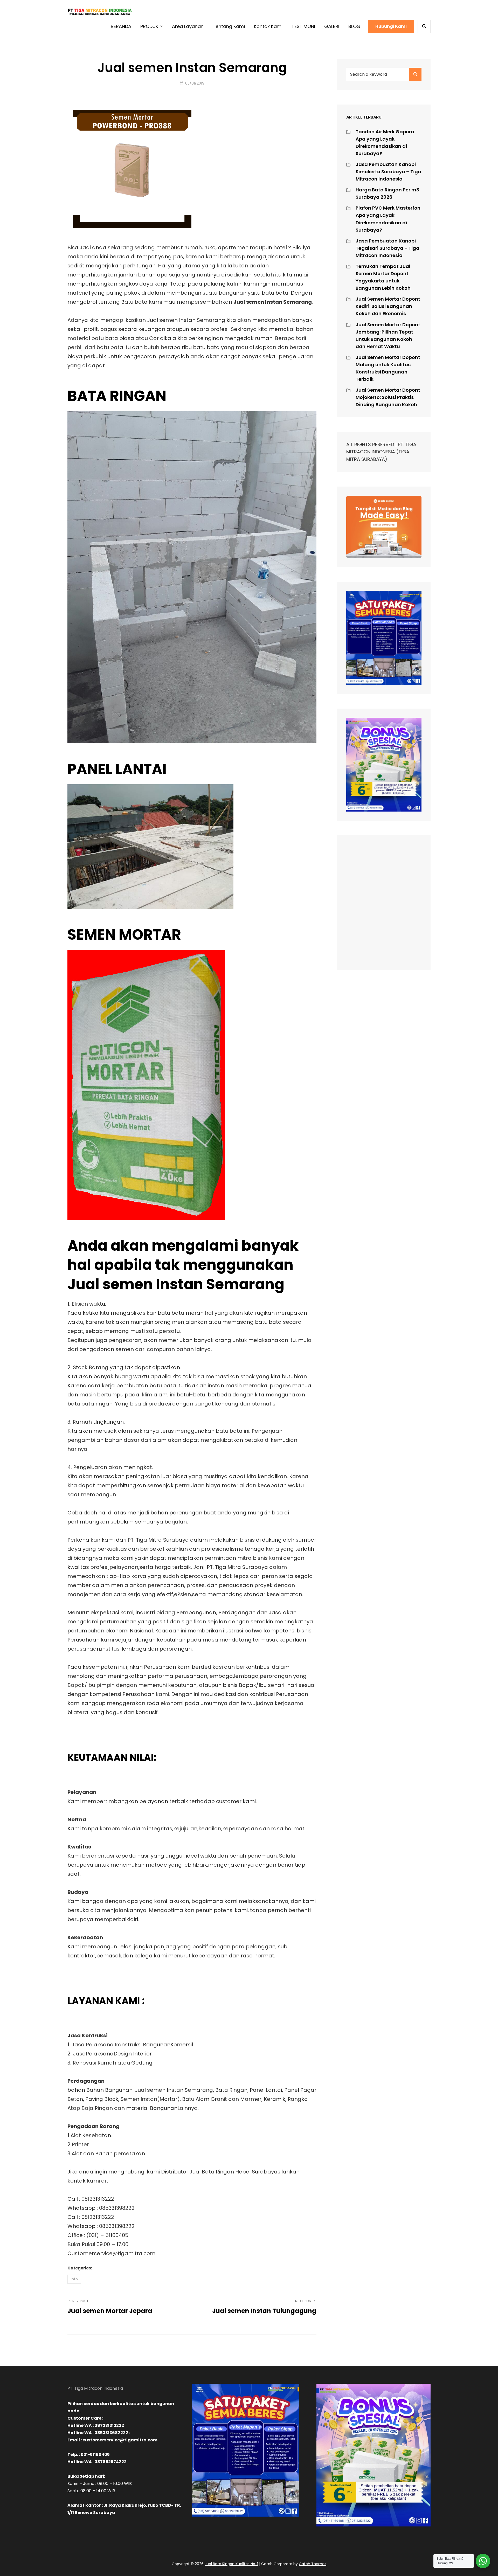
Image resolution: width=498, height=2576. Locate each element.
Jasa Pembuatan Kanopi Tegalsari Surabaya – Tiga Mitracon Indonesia (388, 248)
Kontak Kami (268, 26)
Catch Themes (313, 2564)
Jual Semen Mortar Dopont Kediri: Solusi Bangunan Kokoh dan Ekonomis (388, 306)
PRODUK (149, 26)
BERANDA (121, 26)
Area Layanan (188, 26)
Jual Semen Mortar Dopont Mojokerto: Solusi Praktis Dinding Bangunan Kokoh (388, 397)
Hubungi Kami (391, 26)
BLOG (354, 26)
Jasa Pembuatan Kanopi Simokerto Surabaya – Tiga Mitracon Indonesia (388, 172)
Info (74, 2279)
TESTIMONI (303, 26)
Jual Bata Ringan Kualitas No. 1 (231, 2564)
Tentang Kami (229, 26)
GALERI (332, 26)
